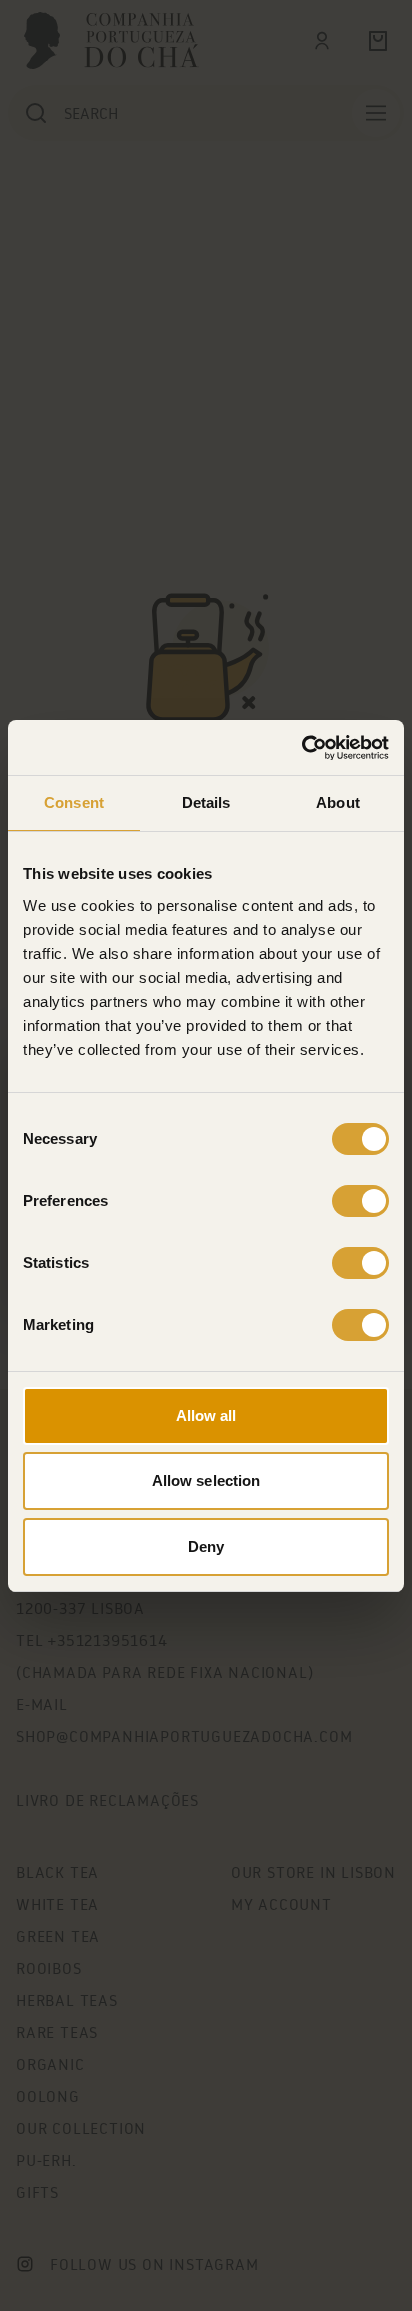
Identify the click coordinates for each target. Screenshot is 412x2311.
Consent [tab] (74, 802)
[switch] (360, 1201)
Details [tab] (206, 802)
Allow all (206, 1415)
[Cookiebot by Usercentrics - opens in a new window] (301, 748)
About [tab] (338, 802)
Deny (206, 1546)
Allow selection (206, 1480)
